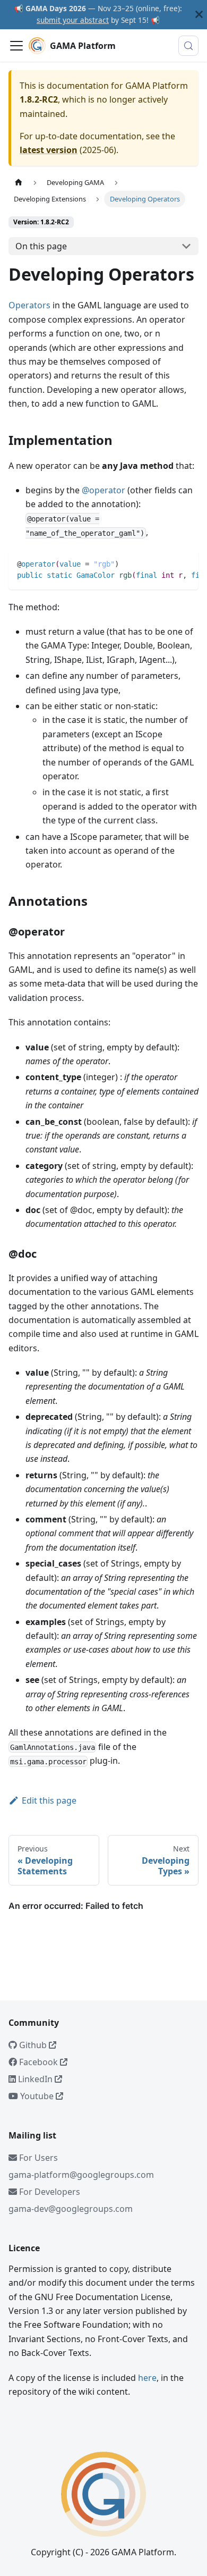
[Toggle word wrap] (166, 563)
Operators (29, 305)
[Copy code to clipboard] (186, 563)
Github (33, 2045)
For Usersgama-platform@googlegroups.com (81, 2166)
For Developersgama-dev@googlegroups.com (71, 2200)
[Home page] (19, 183)
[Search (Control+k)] (188, 46)
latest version (49, 150)
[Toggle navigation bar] (16, 46)
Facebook (38, 2062)
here (147, 2378)
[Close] (199, 15)
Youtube (37, 2096)
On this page (41, 246)
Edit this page (49, 1800)
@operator (103, 490)
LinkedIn (35, 2079)
